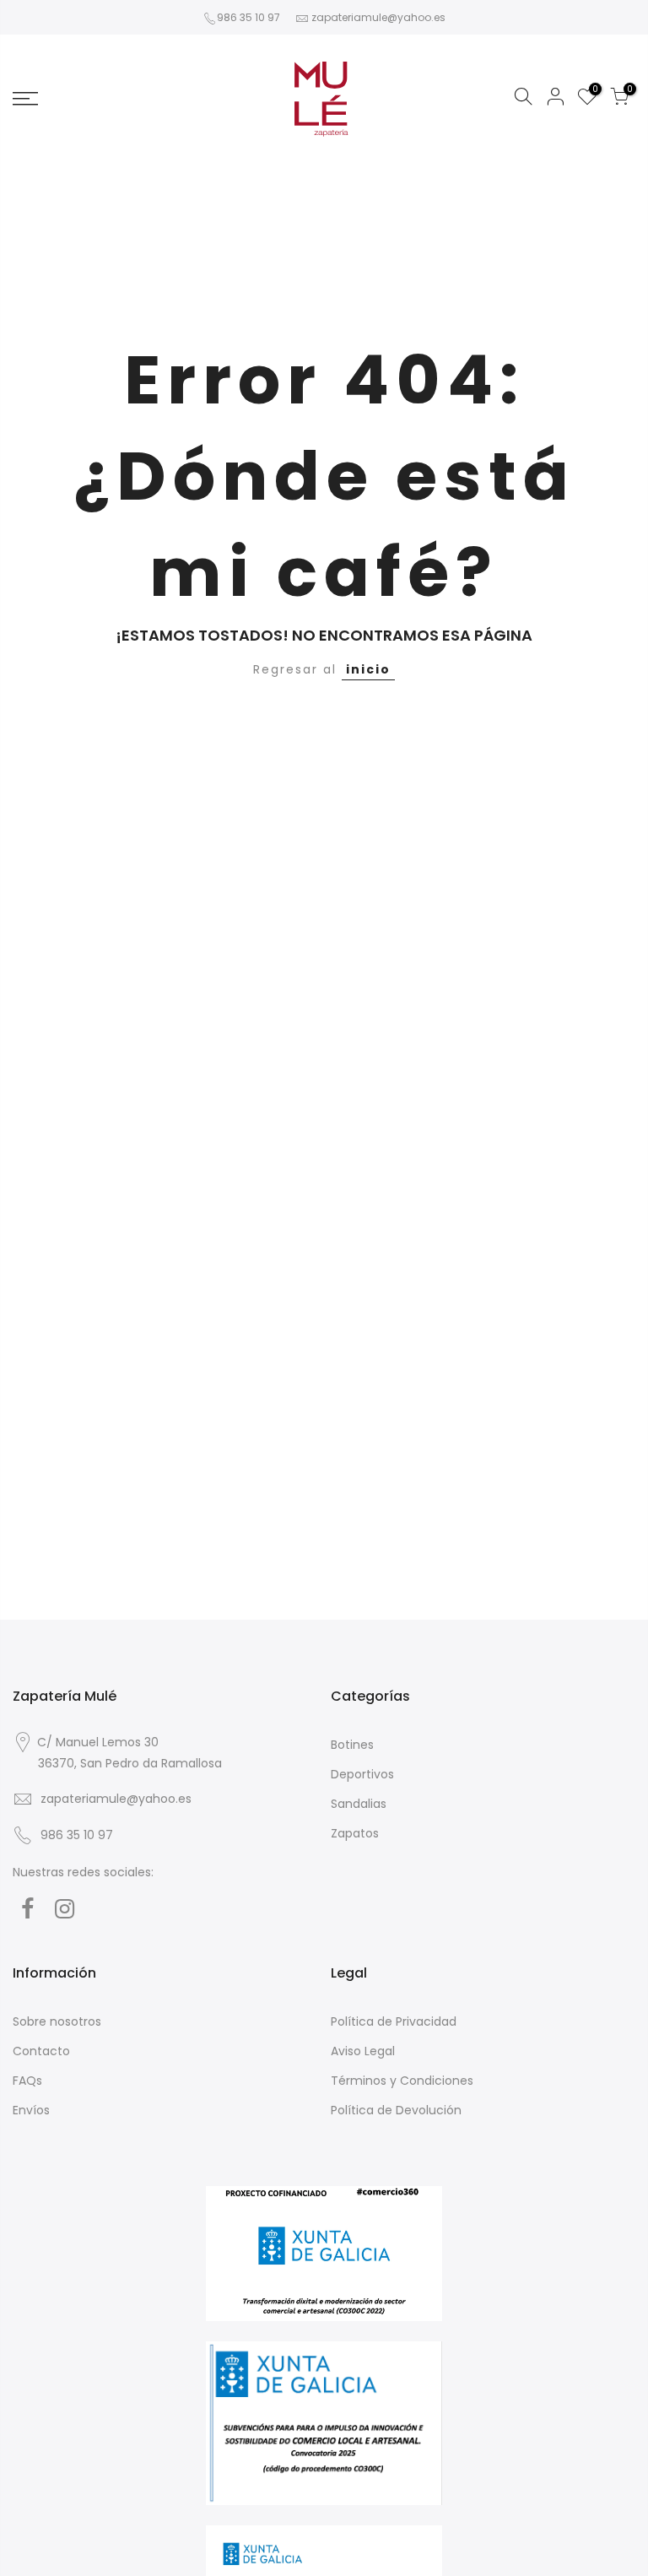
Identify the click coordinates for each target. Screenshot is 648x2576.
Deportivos (362, 1774)
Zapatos (355, 1833)
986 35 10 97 (248, 17)
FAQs (27, 2081)
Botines (352, 1745)
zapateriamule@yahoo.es (378, 17)
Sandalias (359, 1804)
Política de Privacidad (394, 2021)
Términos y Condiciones (402, 2081)
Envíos (31, 2110)
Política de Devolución (396, 2110)
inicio (368, 669)
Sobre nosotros (57, 2021)
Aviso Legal (363, 2051)
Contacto (41, 2051)
